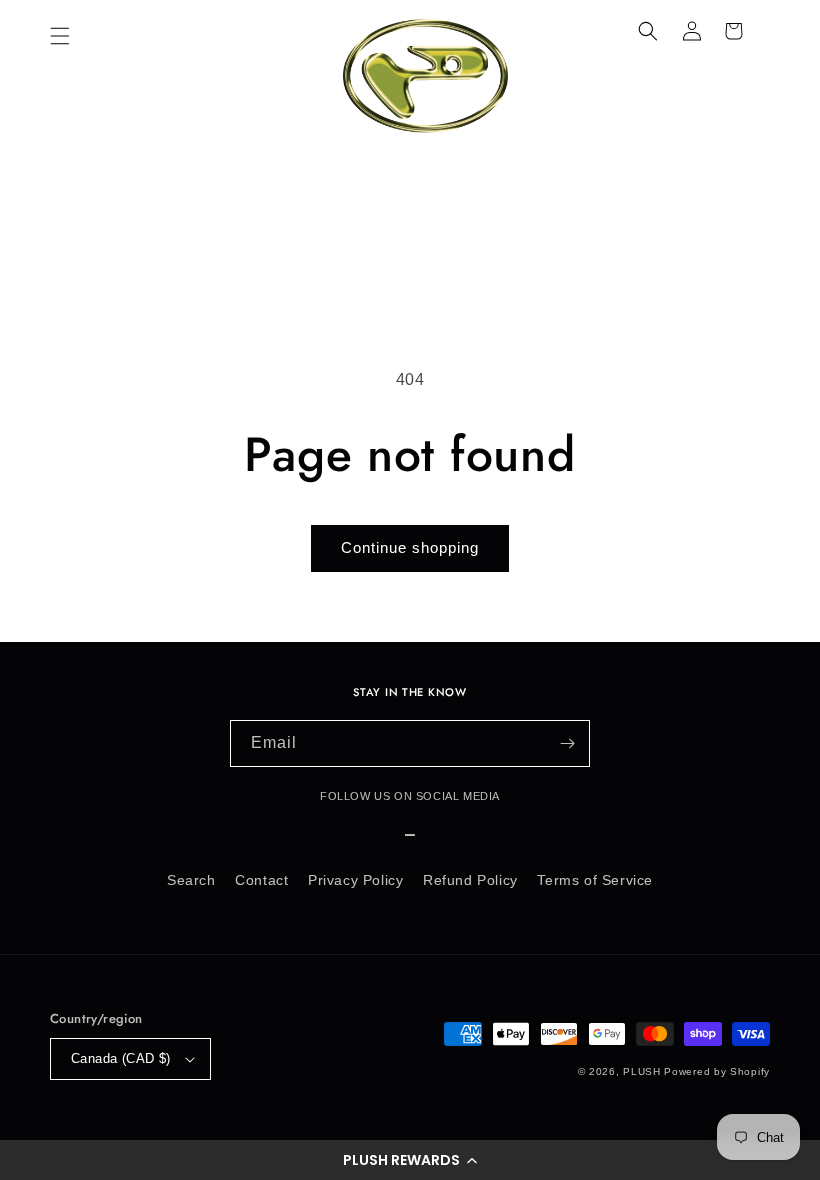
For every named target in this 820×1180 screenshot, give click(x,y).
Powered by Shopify (717, 1071)
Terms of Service (595, 880)
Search (191, 880)
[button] (410, 1160)
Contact (261, 880)
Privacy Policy (355, 880)
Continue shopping (410, 547)
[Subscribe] (567, 743)
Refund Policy (470, 880)
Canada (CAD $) (121, 1058)
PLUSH (642, 1071)
